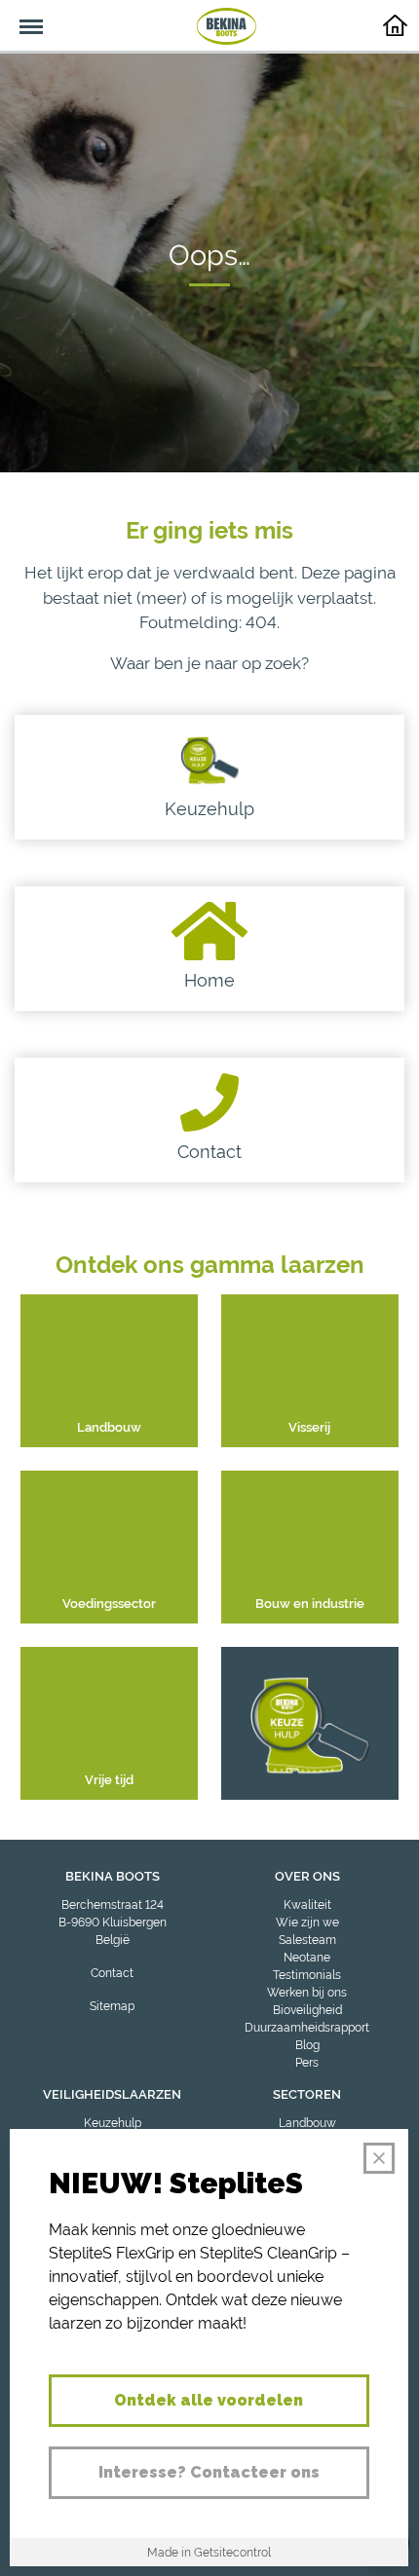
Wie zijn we (307, 1923)
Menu (21, 16)
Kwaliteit (307, 1905)
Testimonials (307, 1975)
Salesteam (307, 1940)
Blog (307, 2045)
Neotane (307, 1958)
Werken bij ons (307, 1993)
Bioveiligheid (307, 2010)
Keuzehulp (113, 2123)
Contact (112, 1973)
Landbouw (307, 2123)
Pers (307, 2063)
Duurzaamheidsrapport (307, 2028)
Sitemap (112, 2006)
